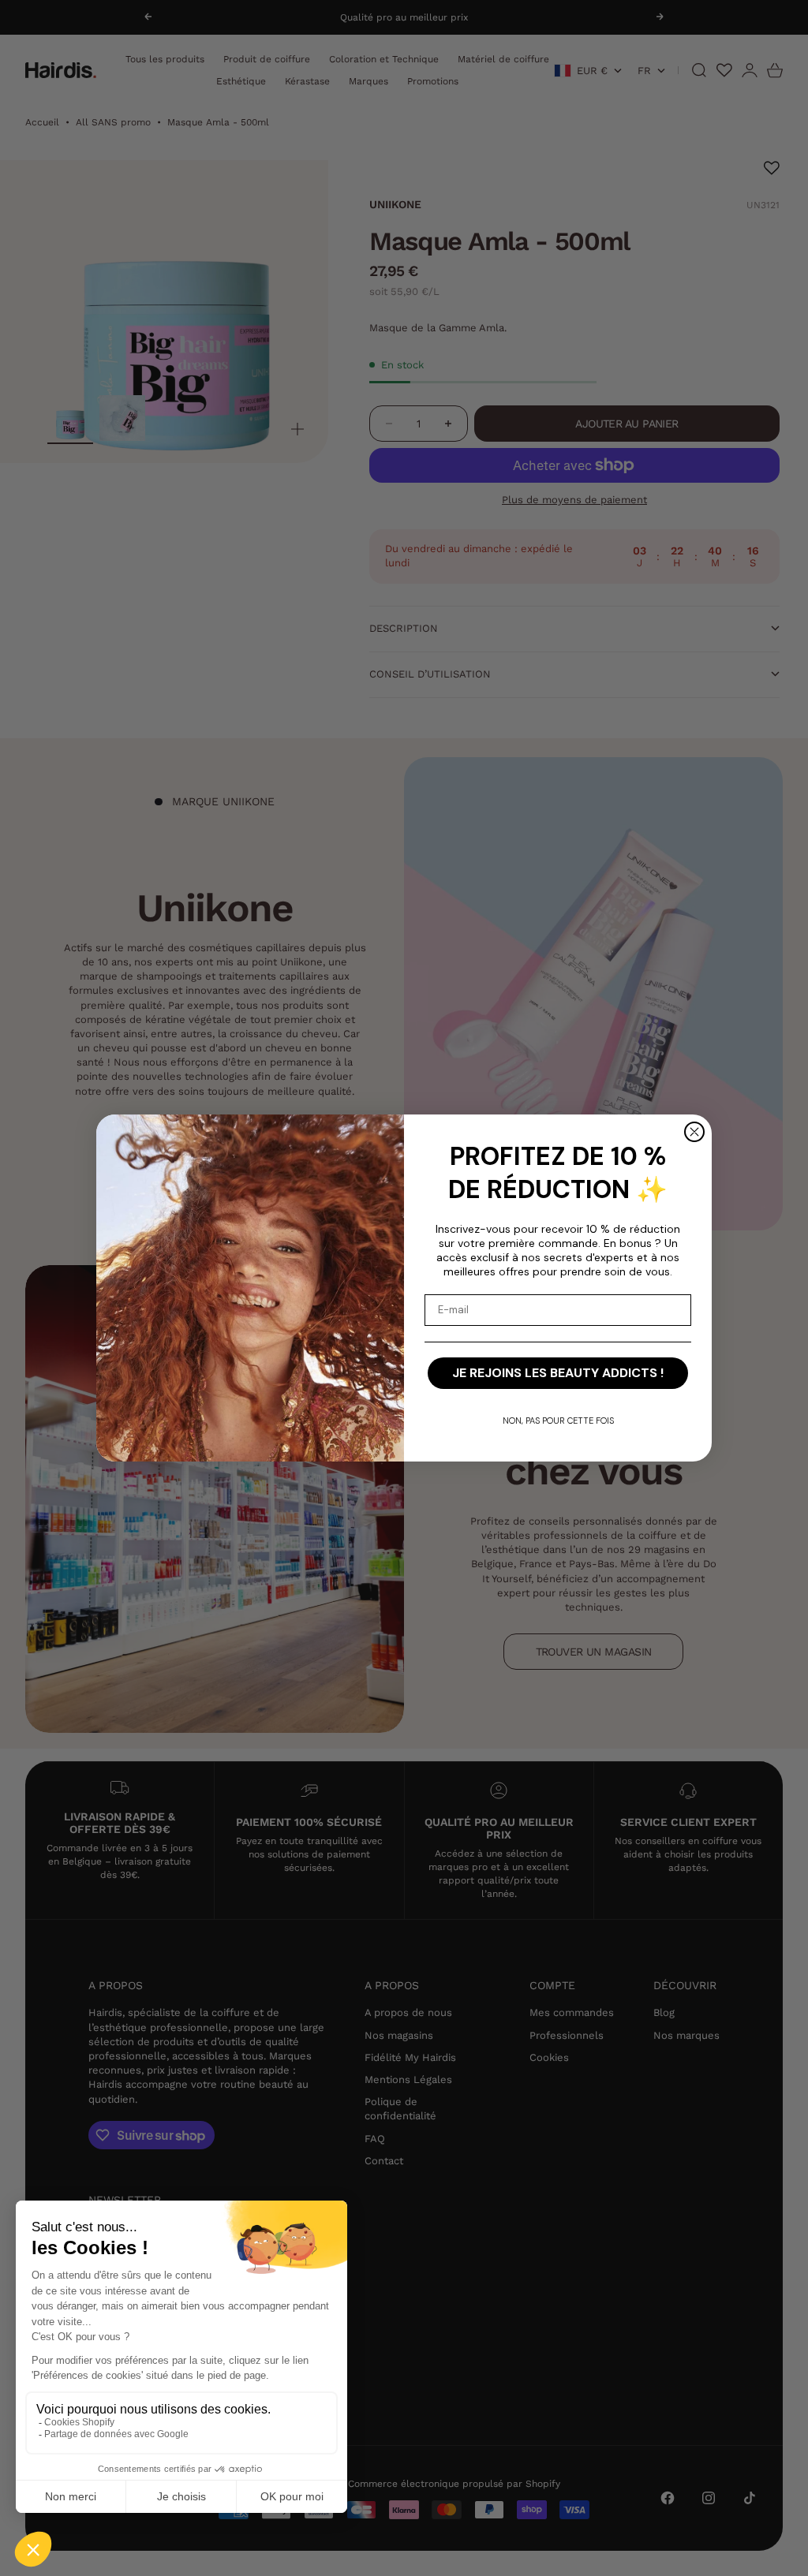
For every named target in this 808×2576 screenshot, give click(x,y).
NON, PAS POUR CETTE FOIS (558, 1421)
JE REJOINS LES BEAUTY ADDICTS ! (558, 1373)
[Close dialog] (694, 1132)
